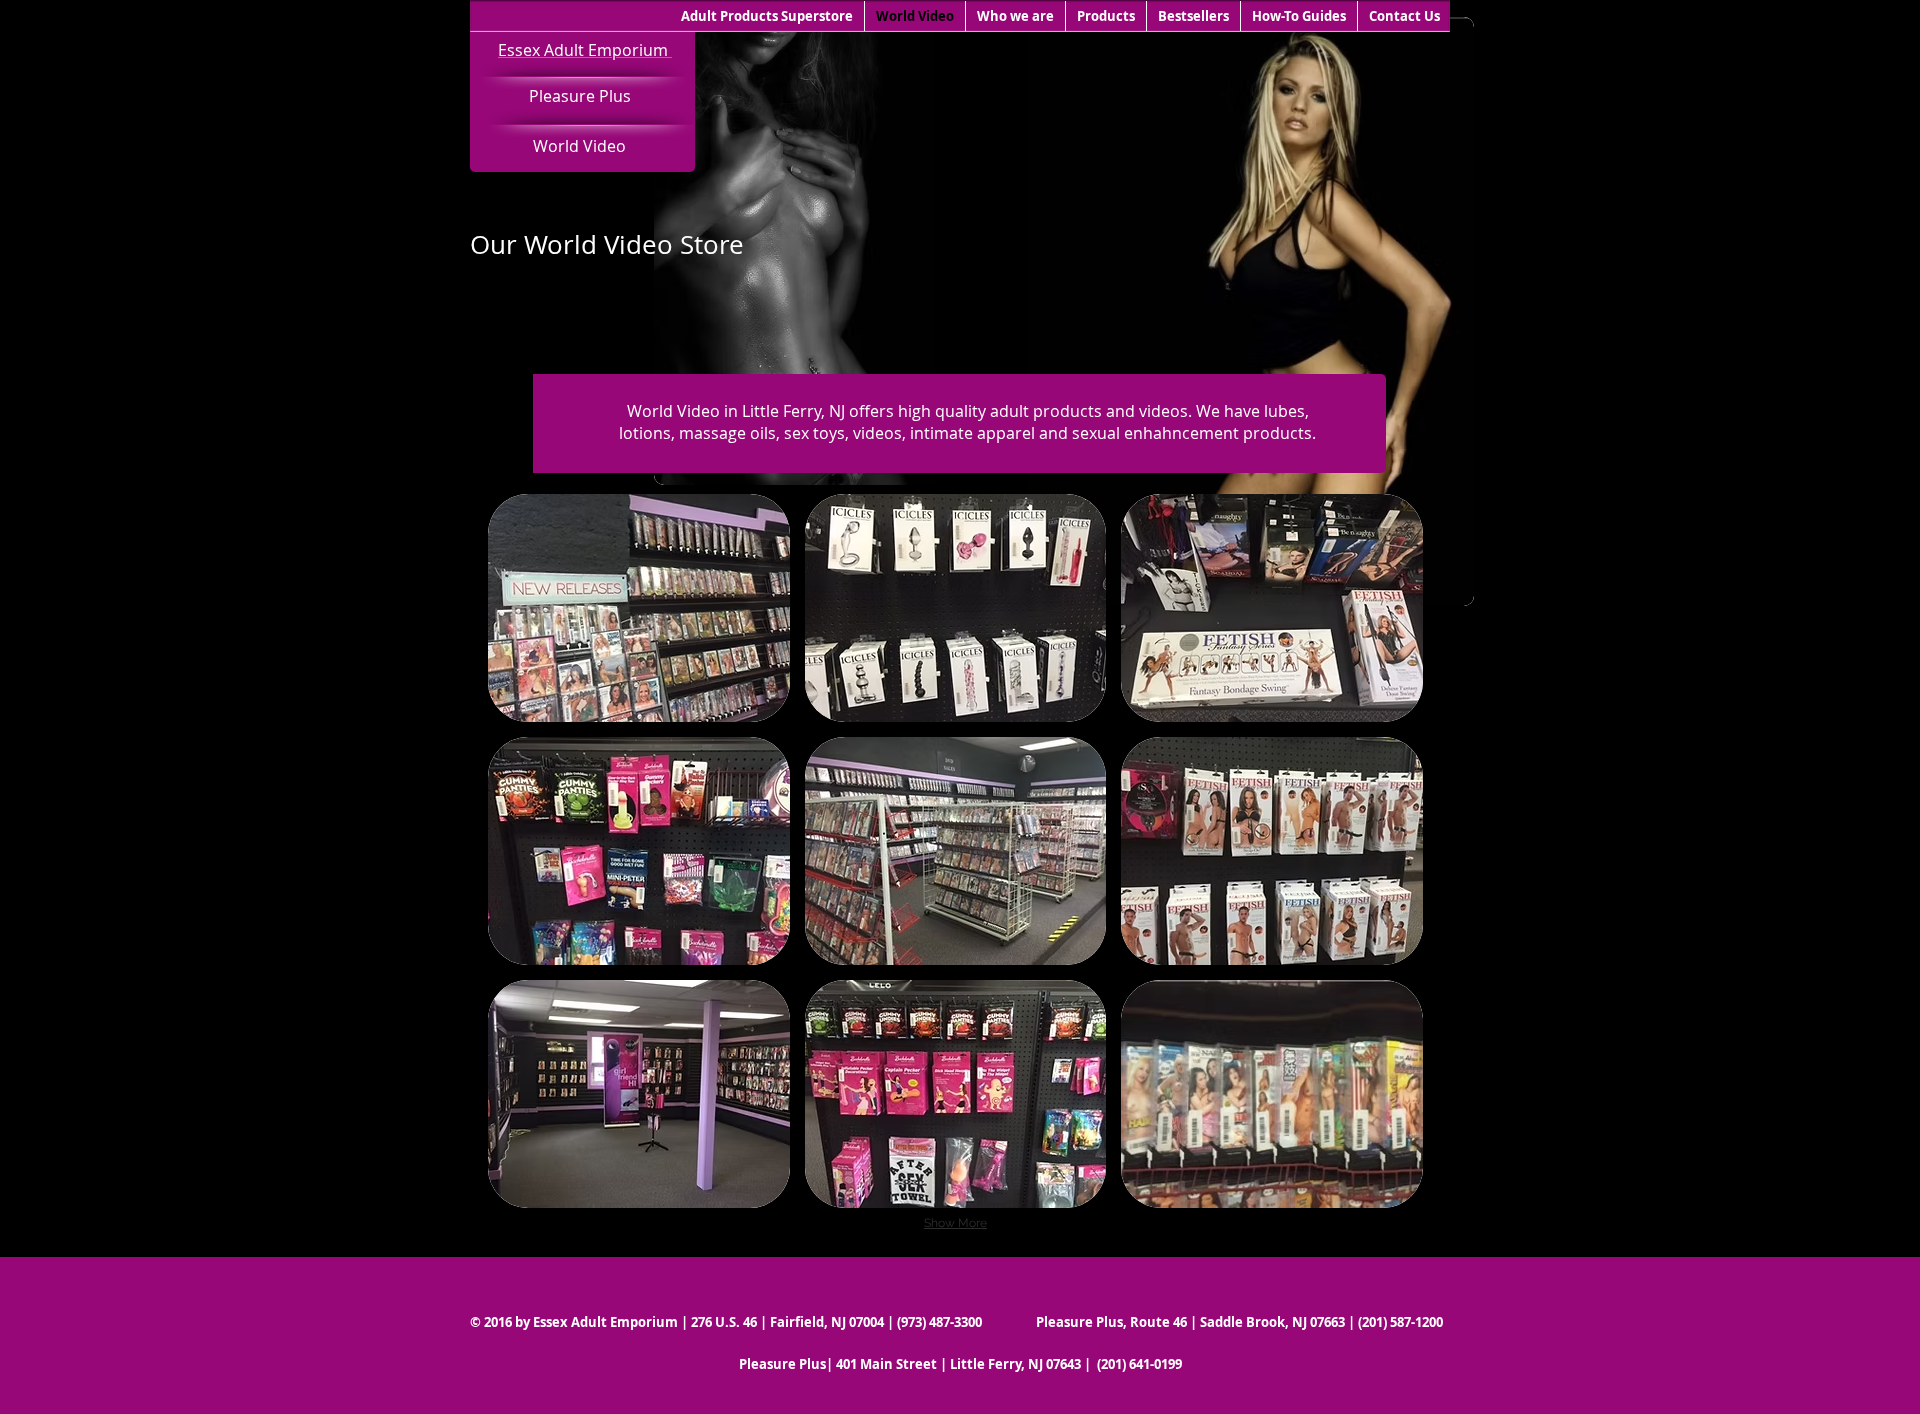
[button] (639, 608)
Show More (955, 1223)
